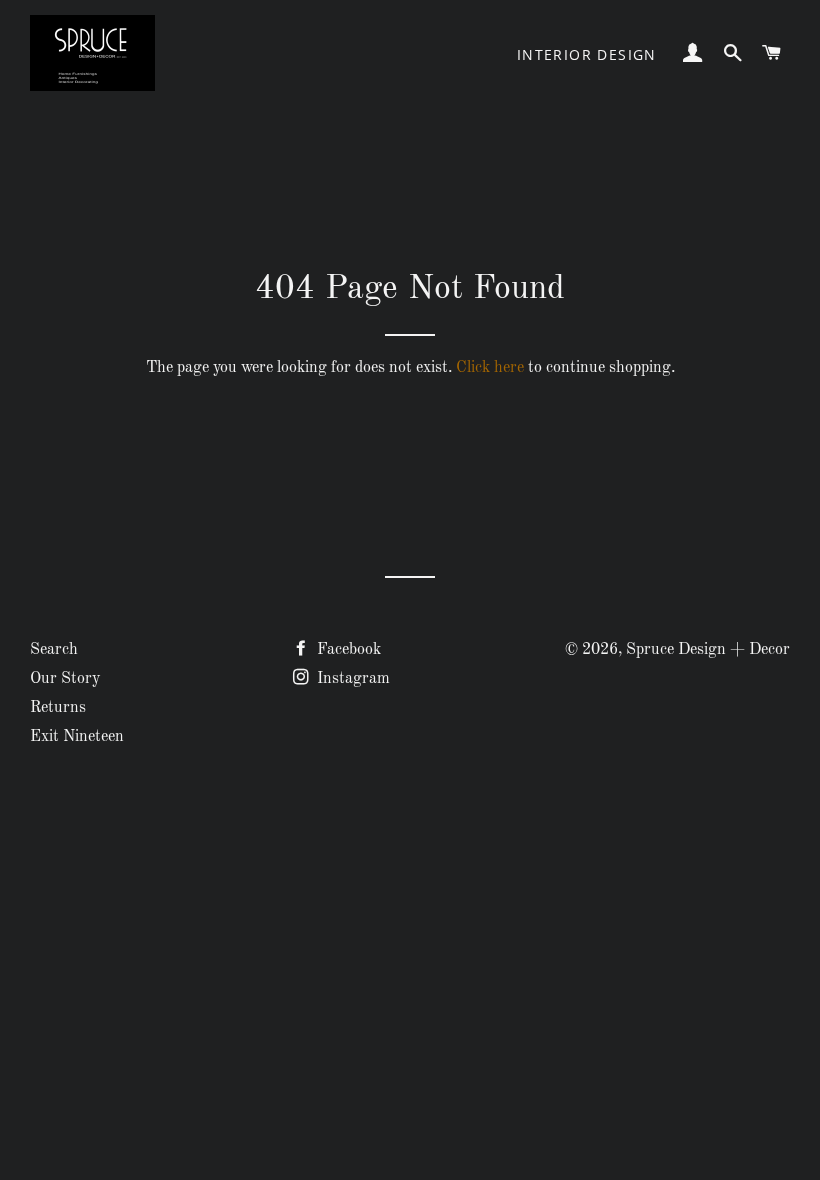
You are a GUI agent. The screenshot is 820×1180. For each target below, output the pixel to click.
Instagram (351, 679)
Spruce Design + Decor (708, 650)
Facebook (347, 650)
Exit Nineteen (77, 737)
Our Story (65, 679)
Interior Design (587, 54)
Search (54, 650)
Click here (490, 368)
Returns (58, 708)
